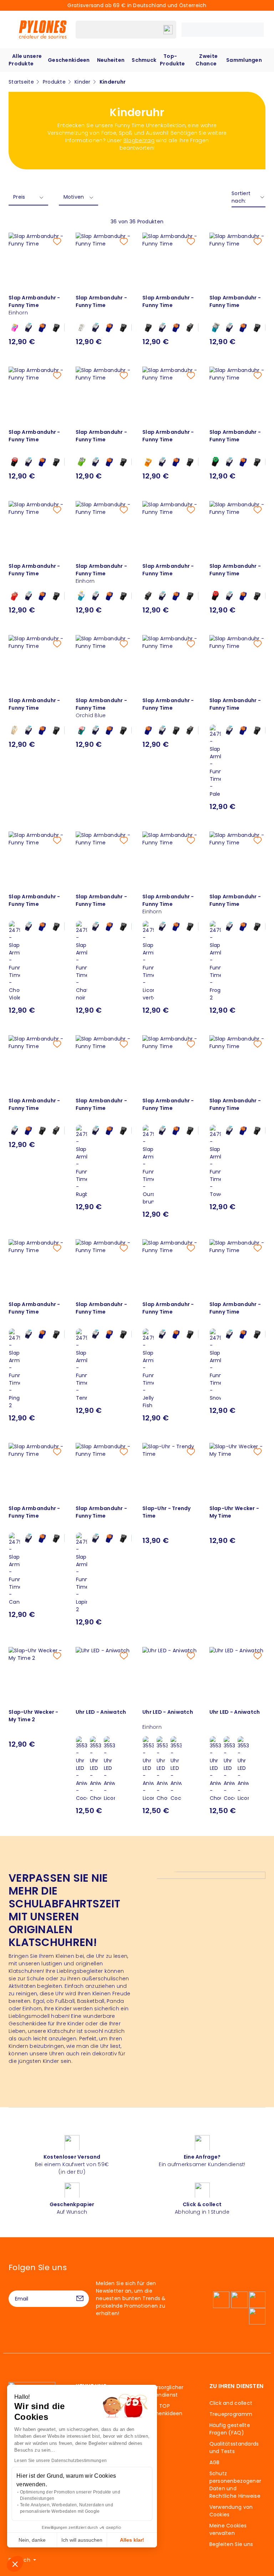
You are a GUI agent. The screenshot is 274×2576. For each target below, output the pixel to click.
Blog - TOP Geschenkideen (163, 2410)
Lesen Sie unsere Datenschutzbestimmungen (60, 2461)
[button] (15, 2564)
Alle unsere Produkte (25, 60)
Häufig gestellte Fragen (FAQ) (230, 2429)
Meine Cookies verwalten (228, 2529)
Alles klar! (132, 2540)
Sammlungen (244, 60)
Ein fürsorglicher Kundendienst (163, 2391)
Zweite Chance (207, 60)
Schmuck (144, 60)
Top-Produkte (172, 60)
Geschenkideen (69, 60)
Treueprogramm (231, 2414)
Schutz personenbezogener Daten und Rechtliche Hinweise (235, 2485)
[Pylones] (43, 29)
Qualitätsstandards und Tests (234, 2448)
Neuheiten (111, 60)
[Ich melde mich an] (80, 2299)
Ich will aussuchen (82, 2540)
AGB (215, 2462)
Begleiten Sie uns (231, 2544)
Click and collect (231, 2403)
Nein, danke (32, 2540)
